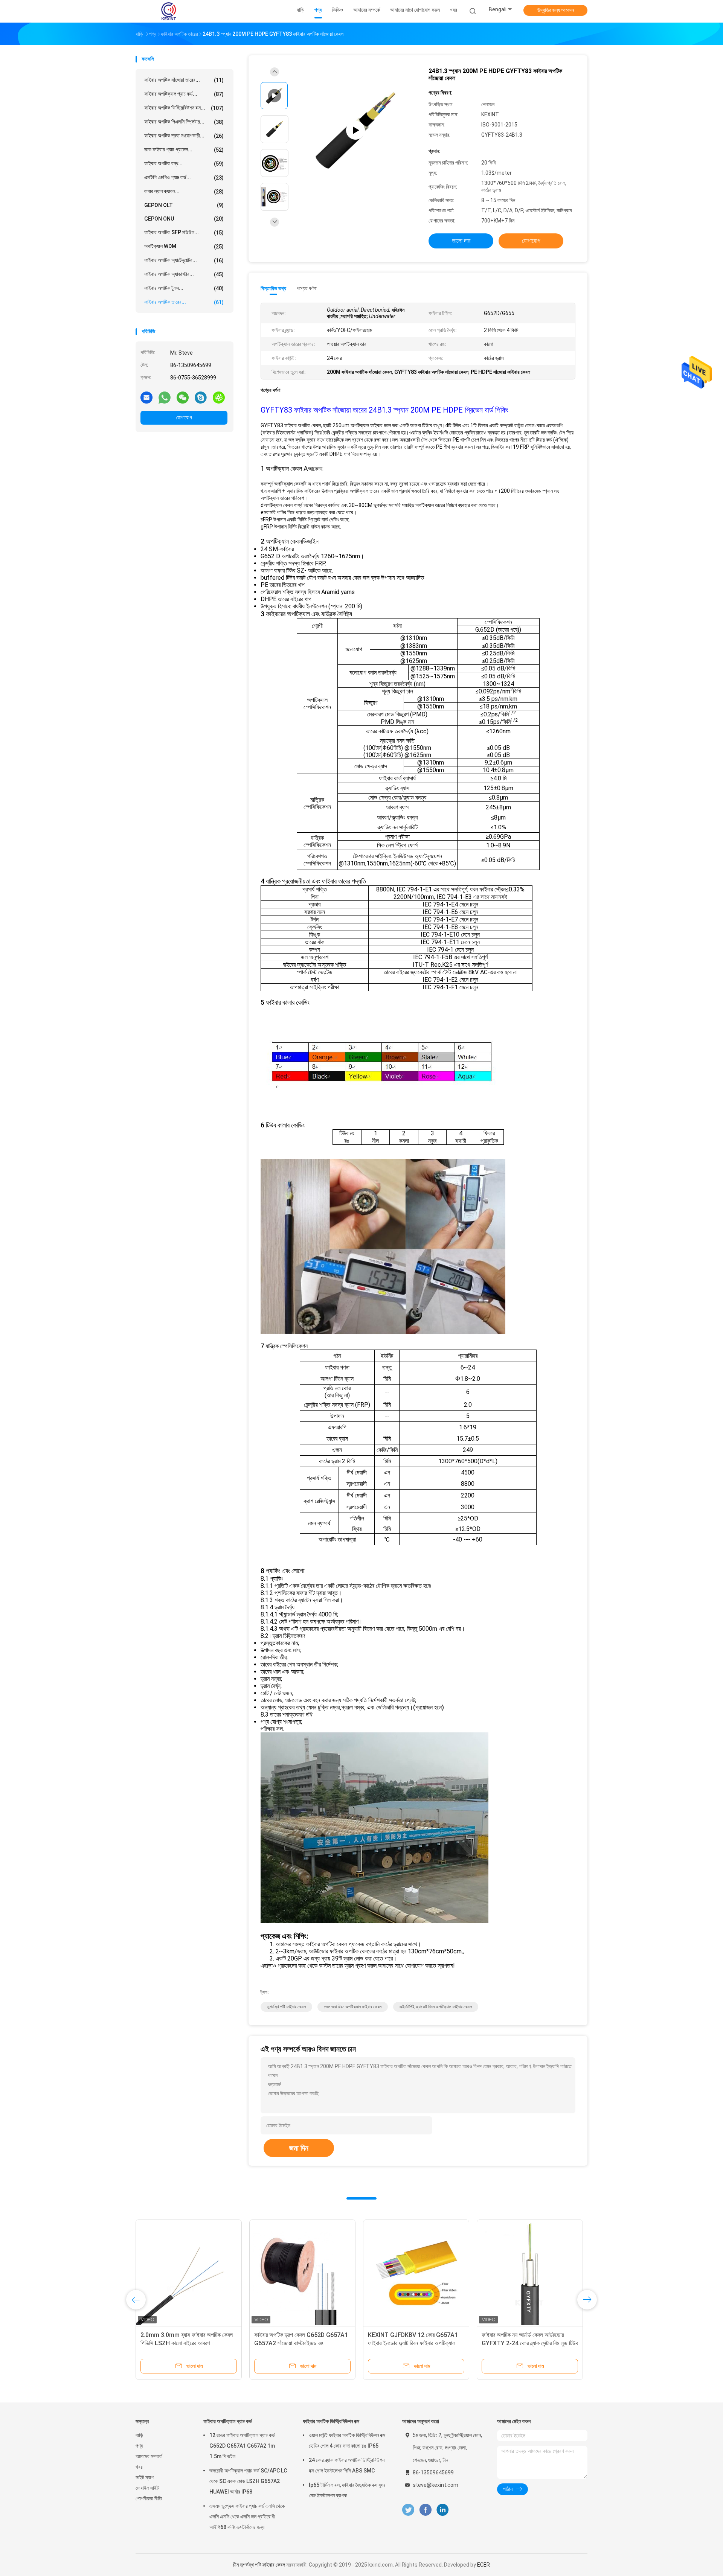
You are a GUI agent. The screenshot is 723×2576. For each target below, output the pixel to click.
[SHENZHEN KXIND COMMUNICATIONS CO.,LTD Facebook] (425, 2510)
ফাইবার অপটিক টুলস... (184, 288)
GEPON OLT (184, 205)
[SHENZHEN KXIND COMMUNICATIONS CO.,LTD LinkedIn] (443, 2510)
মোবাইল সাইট (147, 2488)
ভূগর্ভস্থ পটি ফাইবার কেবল (286, 2007)
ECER (484, 2565)
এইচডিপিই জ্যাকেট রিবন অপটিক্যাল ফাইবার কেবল (436, 2007)
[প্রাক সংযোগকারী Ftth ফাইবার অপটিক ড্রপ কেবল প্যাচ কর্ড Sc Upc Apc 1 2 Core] (302, 2273)
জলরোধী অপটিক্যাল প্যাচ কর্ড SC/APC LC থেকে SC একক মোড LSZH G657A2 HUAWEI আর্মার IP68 (248, 2481)
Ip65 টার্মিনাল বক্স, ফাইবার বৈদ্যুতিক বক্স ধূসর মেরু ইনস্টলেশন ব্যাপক (347, 2490)
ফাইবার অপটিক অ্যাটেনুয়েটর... (184, 260)
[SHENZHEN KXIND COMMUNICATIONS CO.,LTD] (169, 11)
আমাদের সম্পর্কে (149, 2456)
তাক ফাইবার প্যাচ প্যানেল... (184, 150)
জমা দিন (299, 2148)
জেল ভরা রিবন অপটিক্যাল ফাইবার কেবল (353, 2007)
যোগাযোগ (184, 417)
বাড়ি (139, 2435)
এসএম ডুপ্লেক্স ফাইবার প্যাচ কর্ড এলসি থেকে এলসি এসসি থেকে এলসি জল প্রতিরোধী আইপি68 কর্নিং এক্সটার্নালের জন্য (247, 2517)
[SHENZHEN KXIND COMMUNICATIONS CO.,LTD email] (146, 397)
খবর (139, 2467)
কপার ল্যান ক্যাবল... (184, 191)
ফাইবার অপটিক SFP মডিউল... (184, 232)
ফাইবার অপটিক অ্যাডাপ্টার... (184, 274)
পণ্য (139, 2446)
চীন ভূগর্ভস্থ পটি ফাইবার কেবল (259, 2565)
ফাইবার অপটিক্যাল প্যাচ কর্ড (228, 2421)
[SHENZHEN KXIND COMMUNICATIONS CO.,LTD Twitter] (408, 2510)
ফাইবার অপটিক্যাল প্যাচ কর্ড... (184, 94)
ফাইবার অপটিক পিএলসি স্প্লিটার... (184, 122)
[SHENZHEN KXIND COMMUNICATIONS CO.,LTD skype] (201, 397)
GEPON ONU (184, 219)
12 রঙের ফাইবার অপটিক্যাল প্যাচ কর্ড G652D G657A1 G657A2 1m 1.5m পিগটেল (242, 2446)
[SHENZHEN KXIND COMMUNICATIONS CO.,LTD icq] (219, 397)
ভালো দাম (461, 241)
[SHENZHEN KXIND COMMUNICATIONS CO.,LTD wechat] (183, 397)
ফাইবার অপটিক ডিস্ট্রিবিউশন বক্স (331, 2421)
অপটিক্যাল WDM (184, 246)
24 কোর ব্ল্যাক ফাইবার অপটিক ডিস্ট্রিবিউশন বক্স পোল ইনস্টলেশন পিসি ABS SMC (347, 2465)
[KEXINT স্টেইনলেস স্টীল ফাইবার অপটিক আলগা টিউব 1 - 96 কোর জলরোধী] (189, 2273)
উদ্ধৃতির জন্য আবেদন (556, 10)
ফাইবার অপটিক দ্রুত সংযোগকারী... (184, 136)
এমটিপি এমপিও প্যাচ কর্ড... (184, 177)
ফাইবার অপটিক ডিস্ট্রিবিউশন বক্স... (184, 108)
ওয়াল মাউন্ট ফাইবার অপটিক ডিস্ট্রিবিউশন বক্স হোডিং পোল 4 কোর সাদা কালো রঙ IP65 (347, 2440)
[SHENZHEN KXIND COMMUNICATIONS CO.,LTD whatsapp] (165, 397)
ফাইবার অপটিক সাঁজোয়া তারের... (184, 80)
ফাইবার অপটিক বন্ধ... (184, 164)
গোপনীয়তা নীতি (149, 2498)
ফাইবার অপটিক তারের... (184, 302)
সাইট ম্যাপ (145, 2477)
